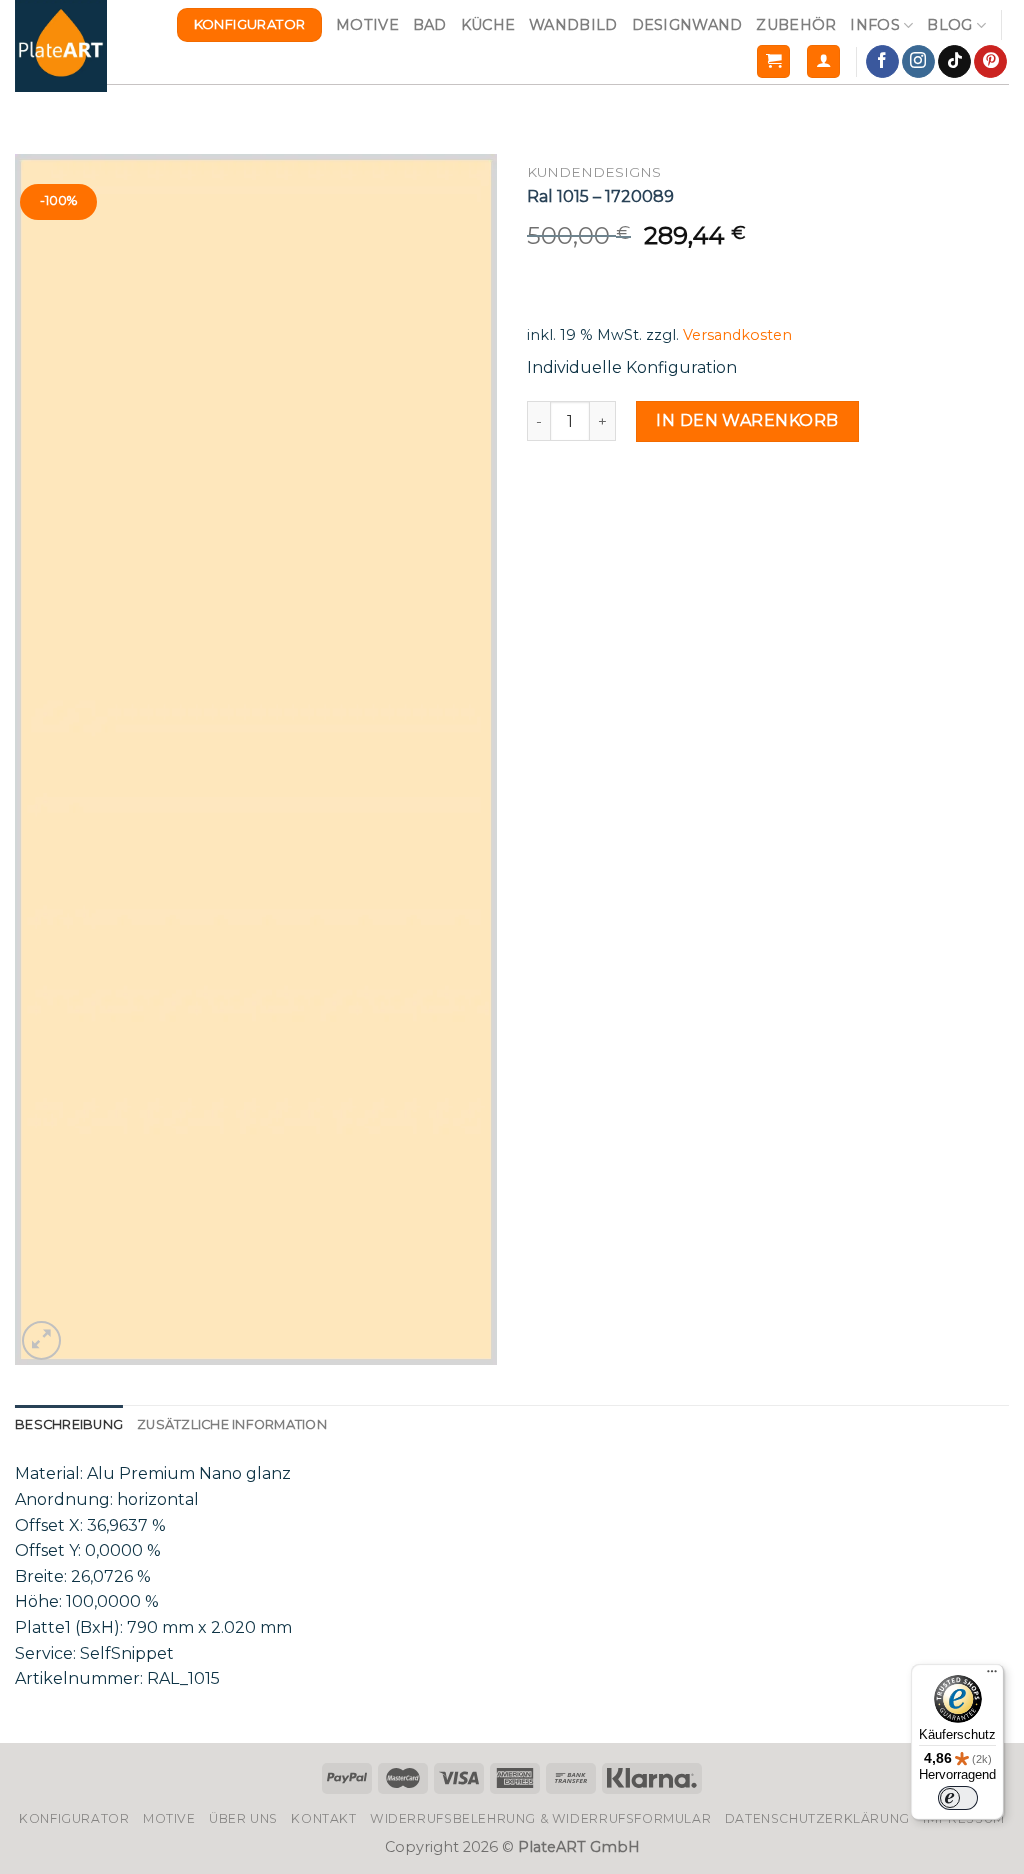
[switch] (958, 1798)
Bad (430, 25)
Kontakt (323, 1818)
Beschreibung (69, 1424)
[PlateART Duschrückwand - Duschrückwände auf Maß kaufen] (61, 46)
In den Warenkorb (747, 420)
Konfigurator (74, 1818)
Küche (488, 25)
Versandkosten (737, 335)
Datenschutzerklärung (817, 1818)
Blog (949, 25)
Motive (367, 25)
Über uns (243, 1818)
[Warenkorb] (773, 61)
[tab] (69, 1425)
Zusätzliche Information (232, 1424)
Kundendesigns (594, 172)
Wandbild (573, 25)
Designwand (687, 25)
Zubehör (796, 25)
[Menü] (992, 1676)
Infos (874, 25)
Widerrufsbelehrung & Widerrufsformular (540, 1818)
